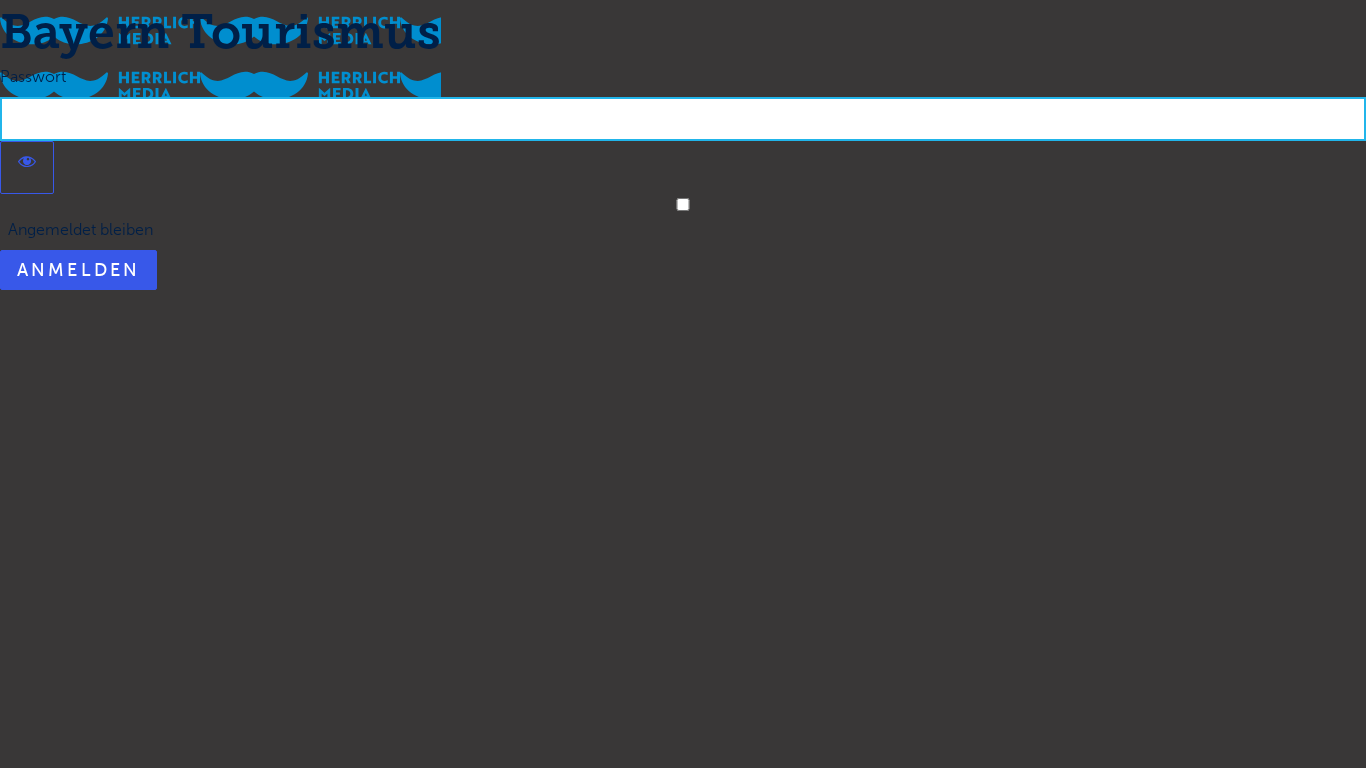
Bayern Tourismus (220, 31)
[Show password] (27, 167)
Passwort (33, 76)
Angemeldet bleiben (76, 229)
